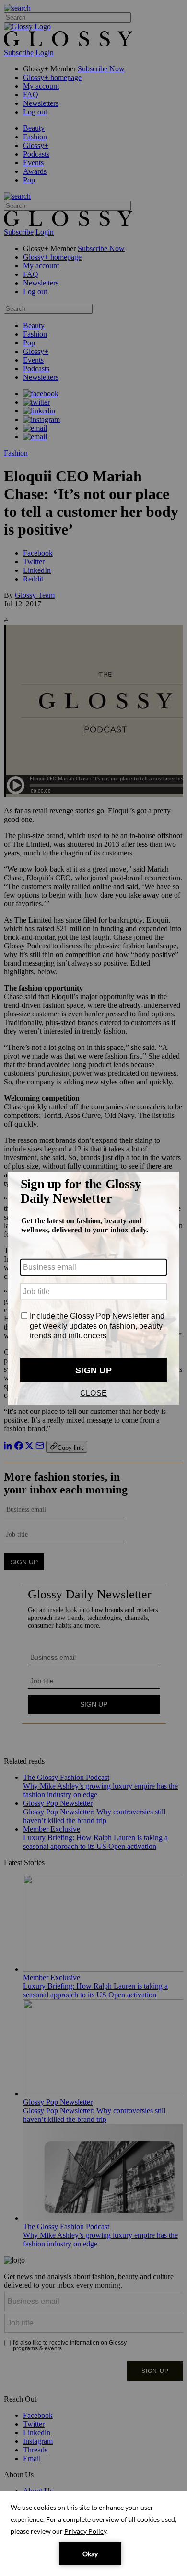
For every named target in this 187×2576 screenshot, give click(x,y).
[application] (93, 2533)
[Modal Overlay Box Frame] (93, 1288)
